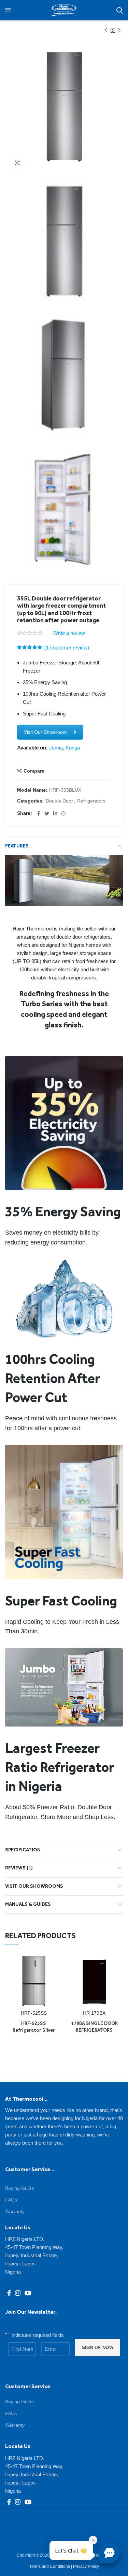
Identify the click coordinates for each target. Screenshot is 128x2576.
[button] (109, 2553)
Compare (34, 771)
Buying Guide (20, 2188)
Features (17, 846)
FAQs (11, 2200)
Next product (119, 31)
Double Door (59, 801)
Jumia (56, 748)
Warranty (15, 2211)
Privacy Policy (86, 2566)
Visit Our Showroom (45, 732)
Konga (73, 748)
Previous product (106, 31)
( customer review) (67, 648)
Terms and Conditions (50, 2566)
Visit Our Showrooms (34, 1886)
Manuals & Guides (28, 1904)
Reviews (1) (19, 1868)
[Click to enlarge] (17, 163)
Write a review (69, 633)
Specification (23, 1850)
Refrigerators (91, 801)
